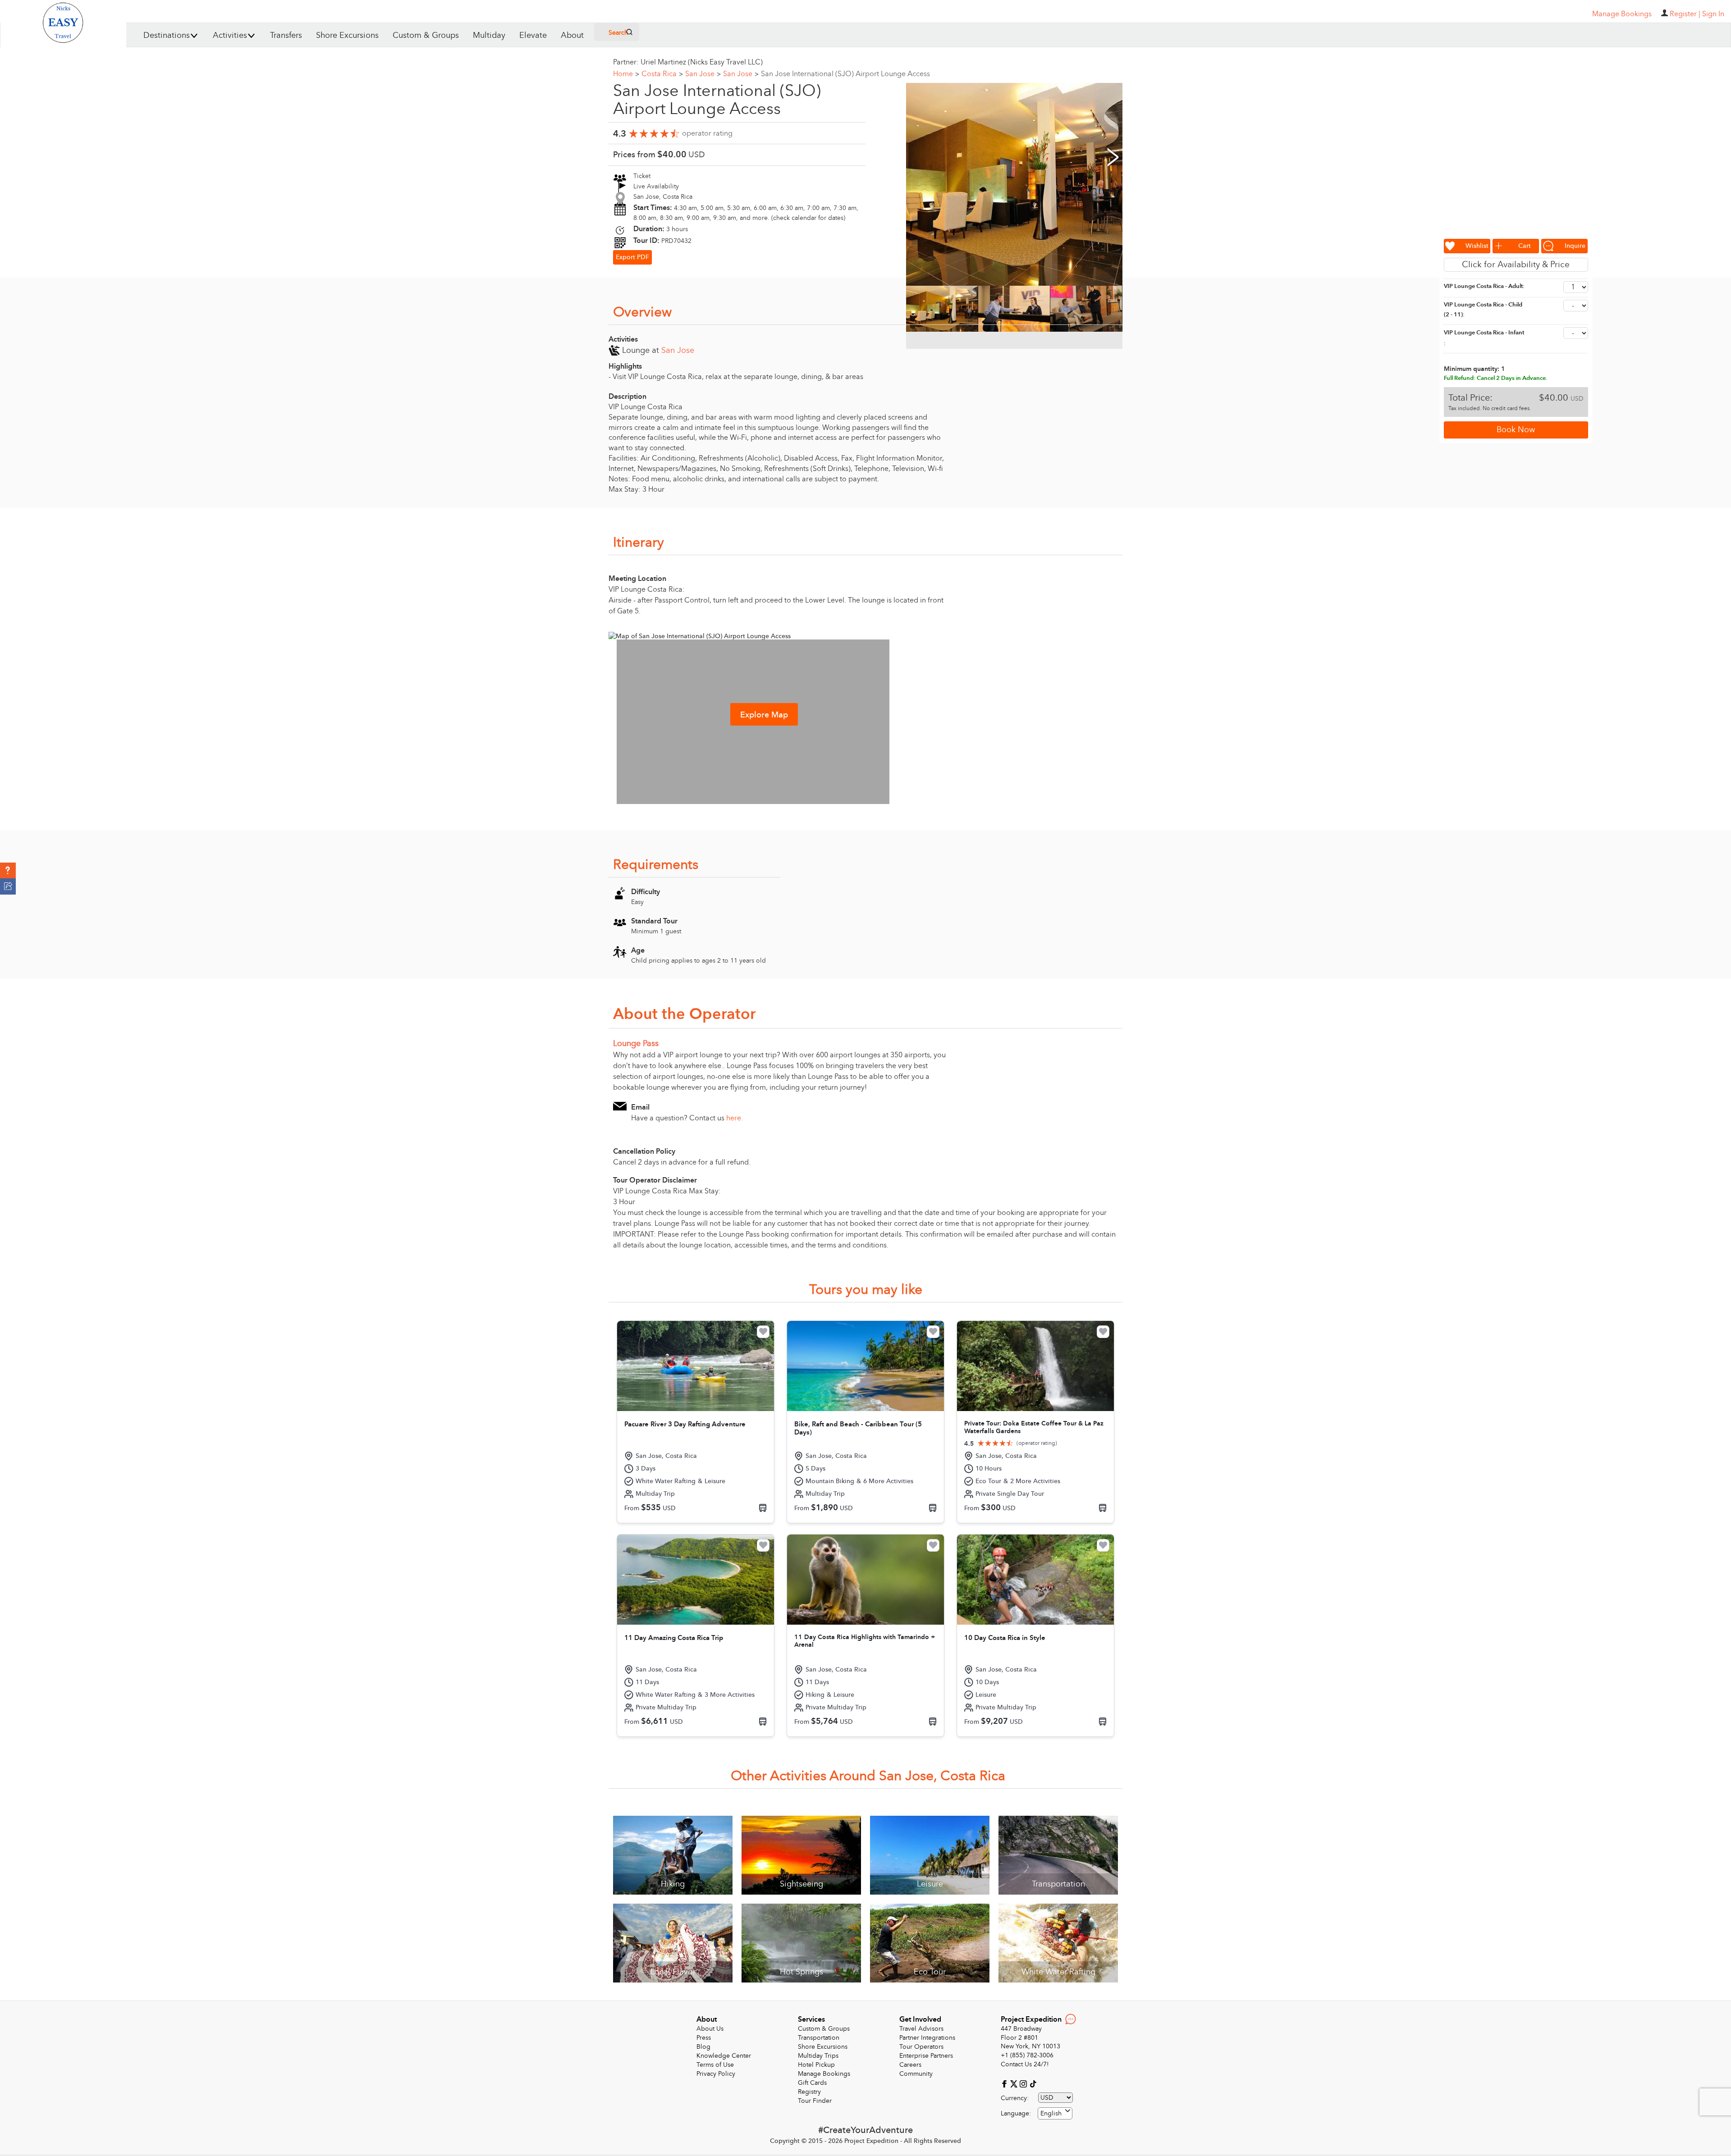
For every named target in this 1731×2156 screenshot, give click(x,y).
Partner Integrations (927, 2038)
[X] (1015, 2084)
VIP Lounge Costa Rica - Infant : (1484, 338)
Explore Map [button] (764, 715)
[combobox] (1055, 2113)
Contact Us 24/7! (1025, 2064)
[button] (8, 871)
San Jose (703, 74)
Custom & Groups (426, 35)
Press (704, 2038)
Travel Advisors (921, 2029)
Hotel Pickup (816, 2065)
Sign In (1713, 14)
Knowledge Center (724, 2056)
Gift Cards (812, 2083)
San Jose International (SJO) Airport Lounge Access (845, 74)
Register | (1685, 14)
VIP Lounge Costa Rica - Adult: (1484, 286)
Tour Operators (921, 2047)
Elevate (533, 35)
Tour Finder (815, 2101)
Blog (703, 2047)
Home (626, 74)
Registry (809, 2092)
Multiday (489, 35)
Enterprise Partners (926, 2056)
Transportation (819, 2038)
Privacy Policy (716, 2074)
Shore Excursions (347, 35)
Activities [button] (230, 35)
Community (916, 2074)
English (1051, 2113)
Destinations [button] (167, 35)
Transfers (286, 35)
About (572, 35)
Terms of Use (715, 2065)
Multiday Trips (818, 2056)
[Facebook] (1005, 2084)
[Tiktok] (1033, 2084)
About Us (710, 2029)
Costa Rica (662, 74)
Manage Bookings (824, 2074)
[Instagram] (1024, 2084)
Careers (910, 2065)
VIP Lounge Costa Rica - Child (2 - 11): (1483, 310)
